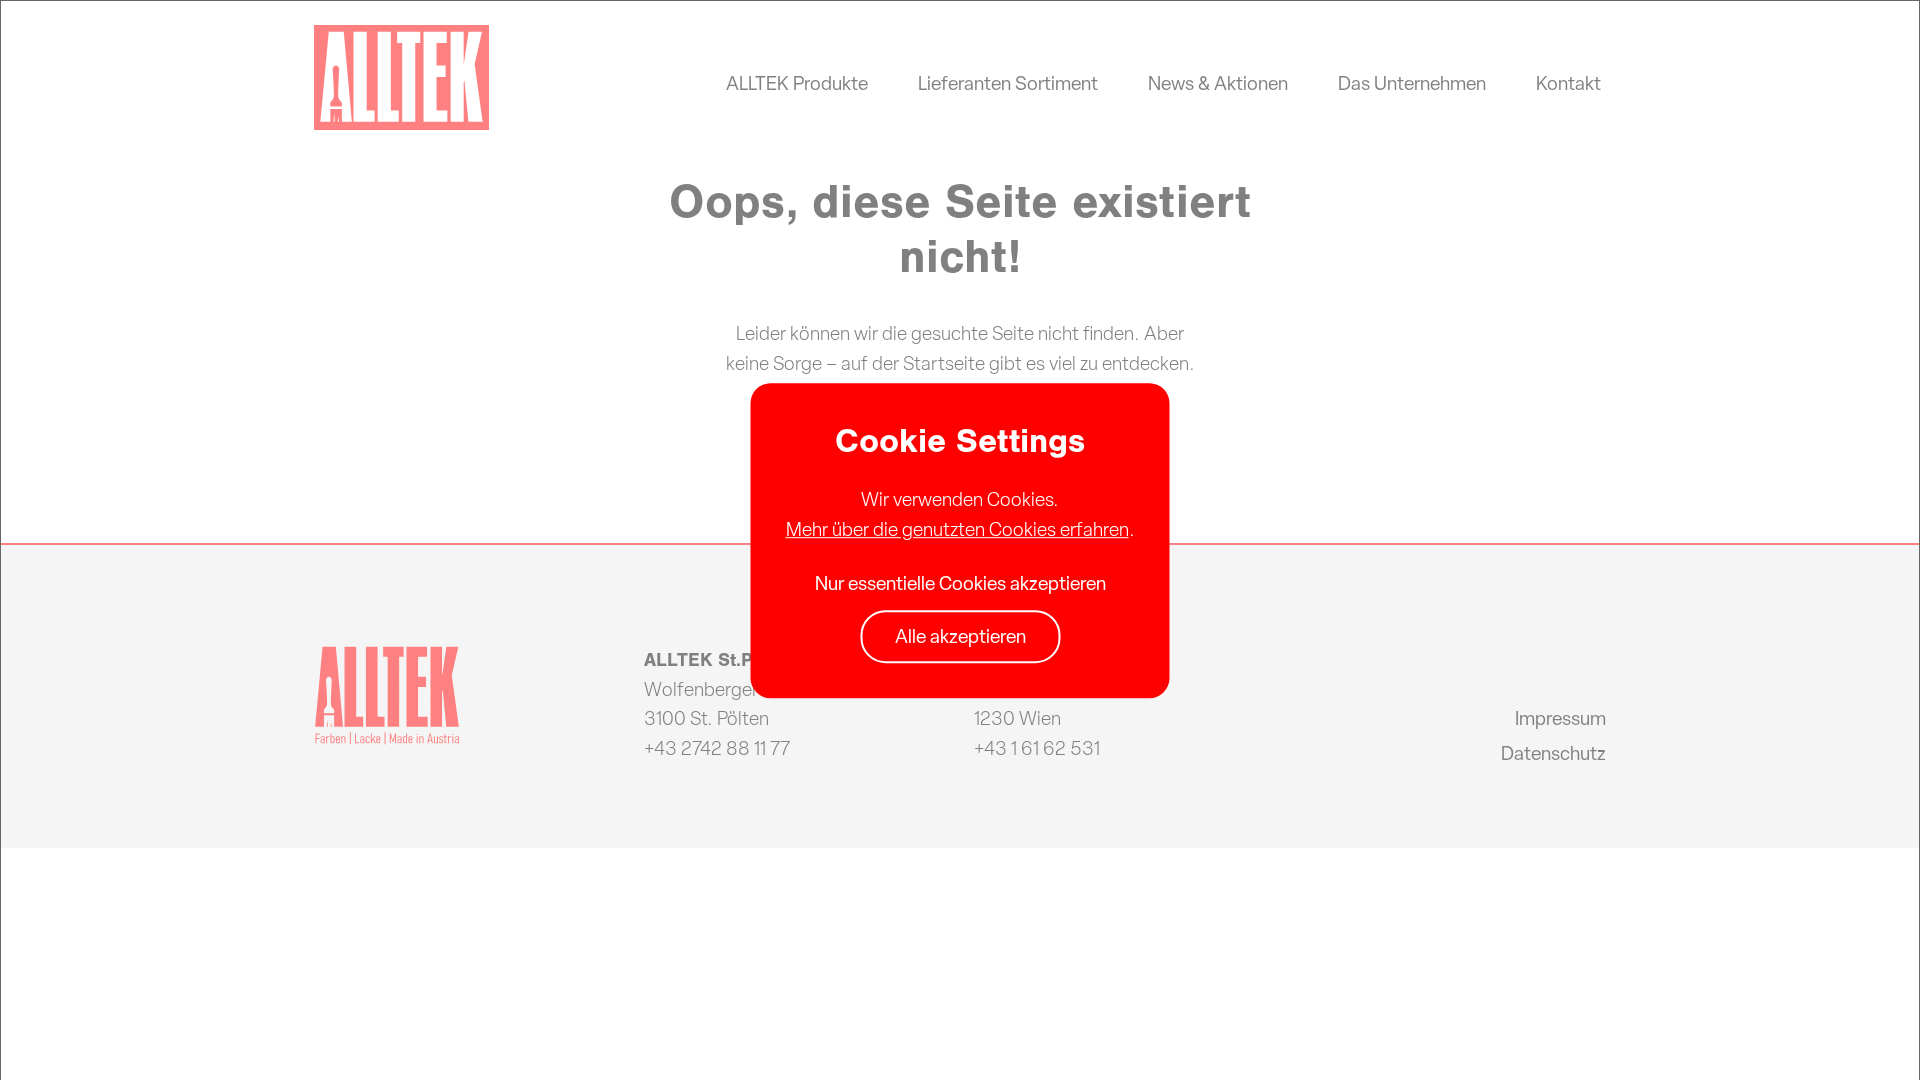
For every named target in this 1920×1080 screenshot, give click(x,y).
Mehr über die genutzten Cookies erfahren (957, 529)
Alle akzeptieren (960, 636)
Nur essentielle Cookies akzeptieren (960, 583)
